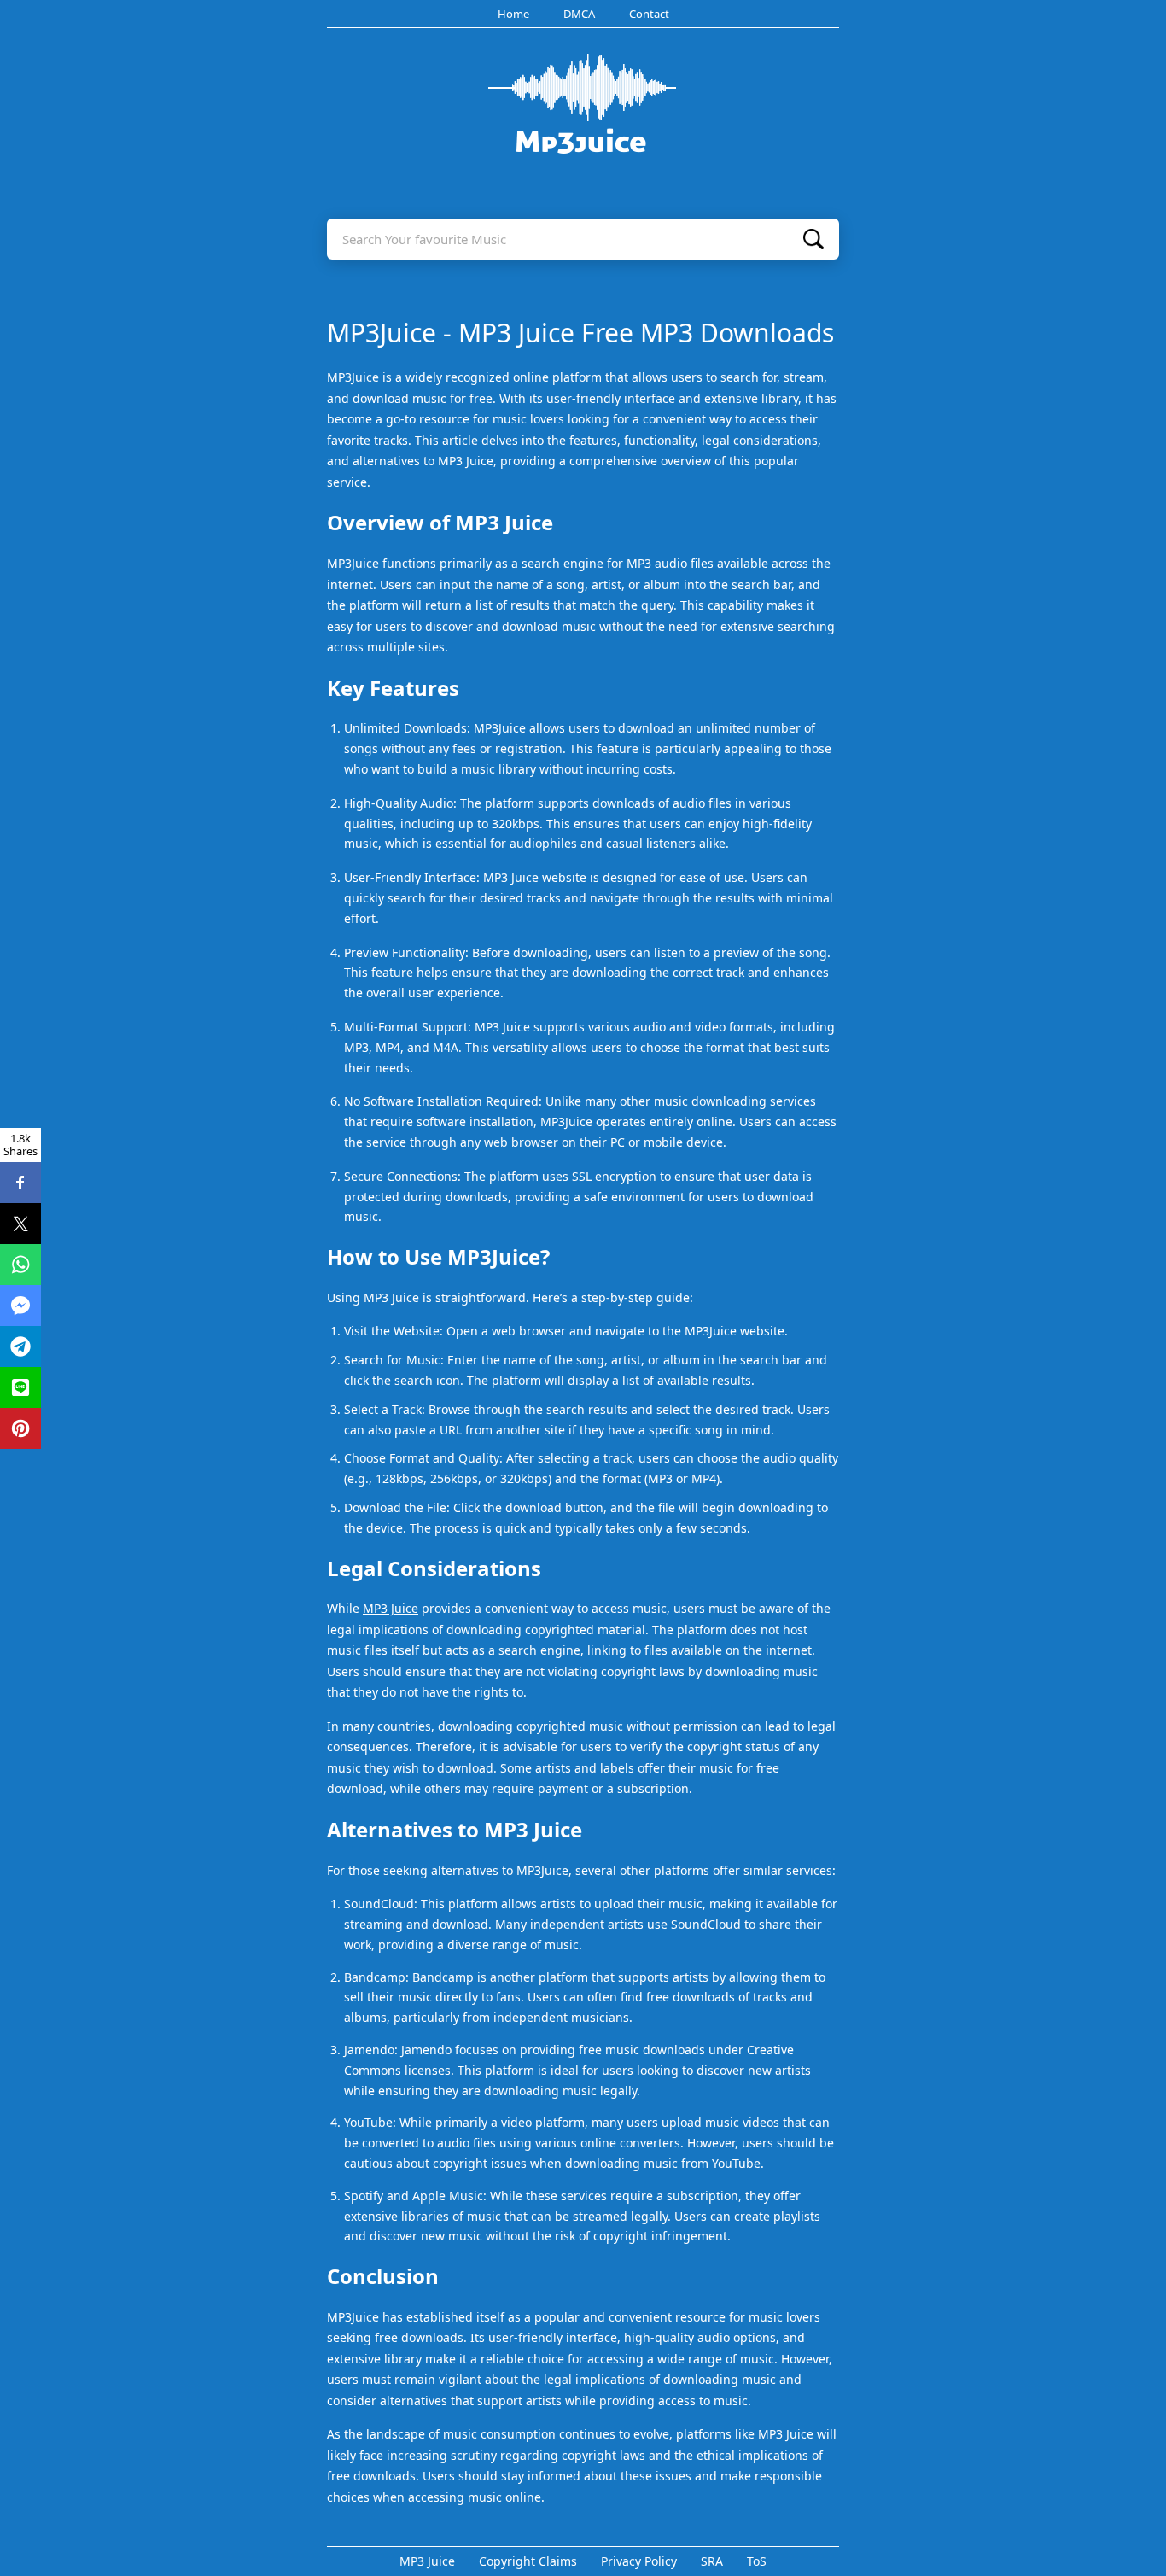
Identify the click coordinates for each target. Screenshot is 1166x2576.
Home (513, 14)
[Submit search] (813, 239)
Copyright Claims (528, 2561)
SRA (712, 2561)
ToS (757, 2561)
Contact (649, 14)
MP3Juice (353, 377)
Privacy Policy (639, 2561)
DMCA (579, 14)
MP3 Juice (391, 1608)
